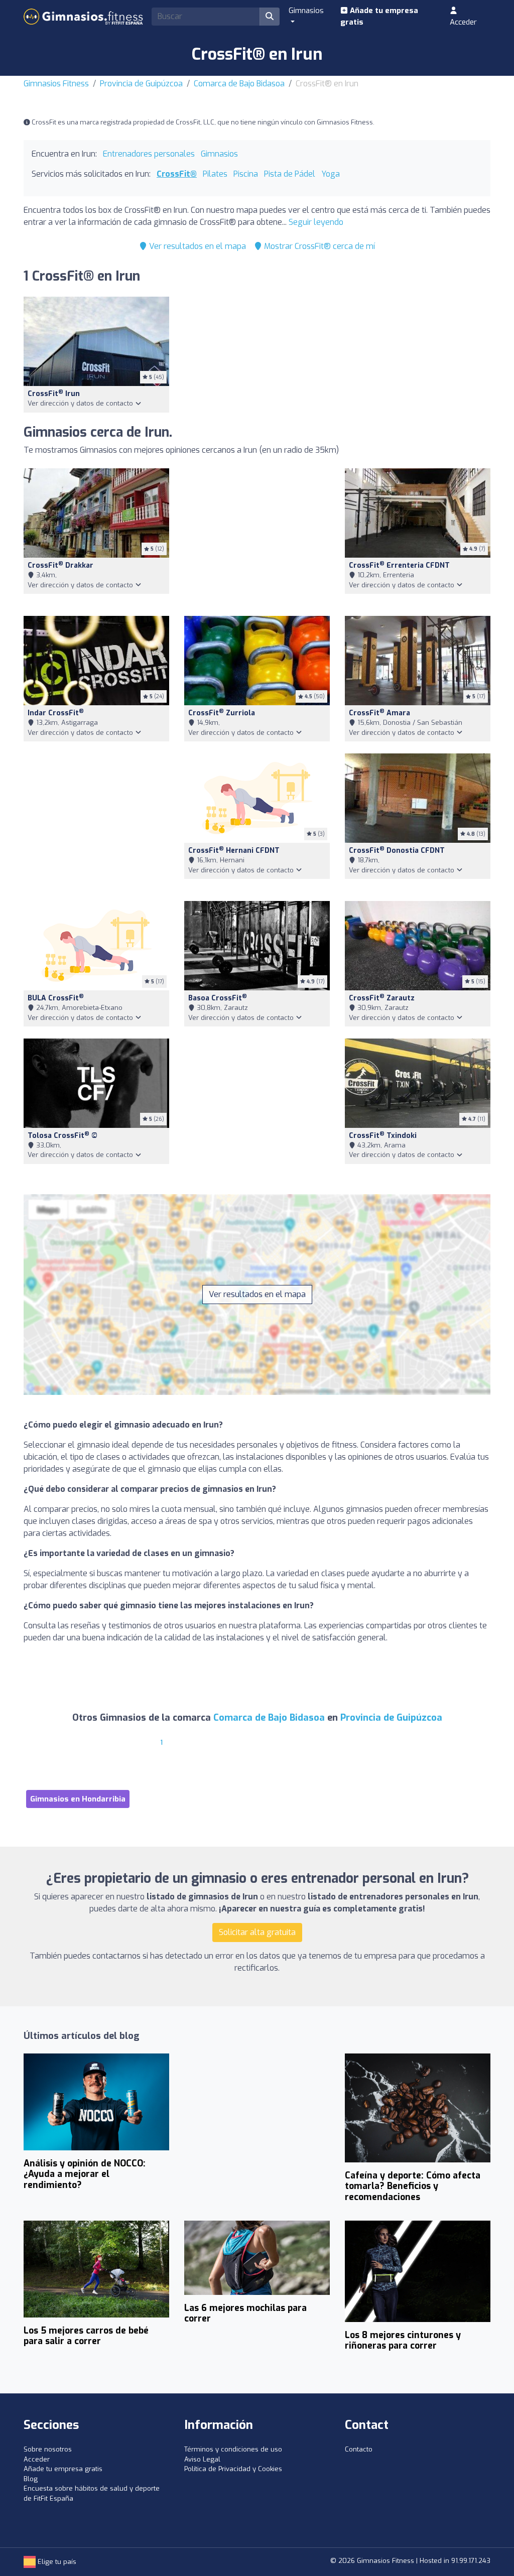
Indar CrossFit (56, 713)
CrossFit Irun (54, 394)
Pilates (215, 174)
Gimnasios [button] (306, 11)
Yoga (331, 174)
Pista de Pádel (290, 174)
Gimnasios (219, 154)
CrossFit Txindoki (383, 1136)
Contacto (359, 2449)
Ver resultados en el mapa (197, 246)
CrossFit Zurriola (222, 713)
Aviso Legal (202, 2459)
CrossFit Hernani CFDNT (234, 851)
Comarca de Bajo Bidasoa (239, 84)
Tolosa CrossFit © (62, 1136)
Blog (31, 2479)
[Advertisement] (257, 536)
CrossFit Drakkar (60, 565)
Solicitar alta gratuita (257, 1932)
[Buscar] (270, 17)
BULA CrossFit (56, 998)
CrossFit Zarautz (382, 998)
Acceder (463, 22)
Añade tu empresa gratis (379, 16)
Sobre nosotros (48, 2449)
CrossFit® (177, 174)
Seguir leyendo (316, 222)
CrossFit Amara (379, 713)
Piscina (246, 174)
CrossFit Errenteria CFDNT (399, 565)
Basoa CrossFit (218, 998)
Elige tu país (56, 2562)
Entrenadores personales (149, 154)
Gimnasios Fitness (56, 84)
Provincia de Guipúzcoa (141, 84)
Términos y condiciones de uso (233, 2449)
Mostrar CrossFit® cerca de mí (318, 246)
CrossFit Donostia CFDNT (397, 851)
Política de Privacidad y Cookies (233, 2469)
